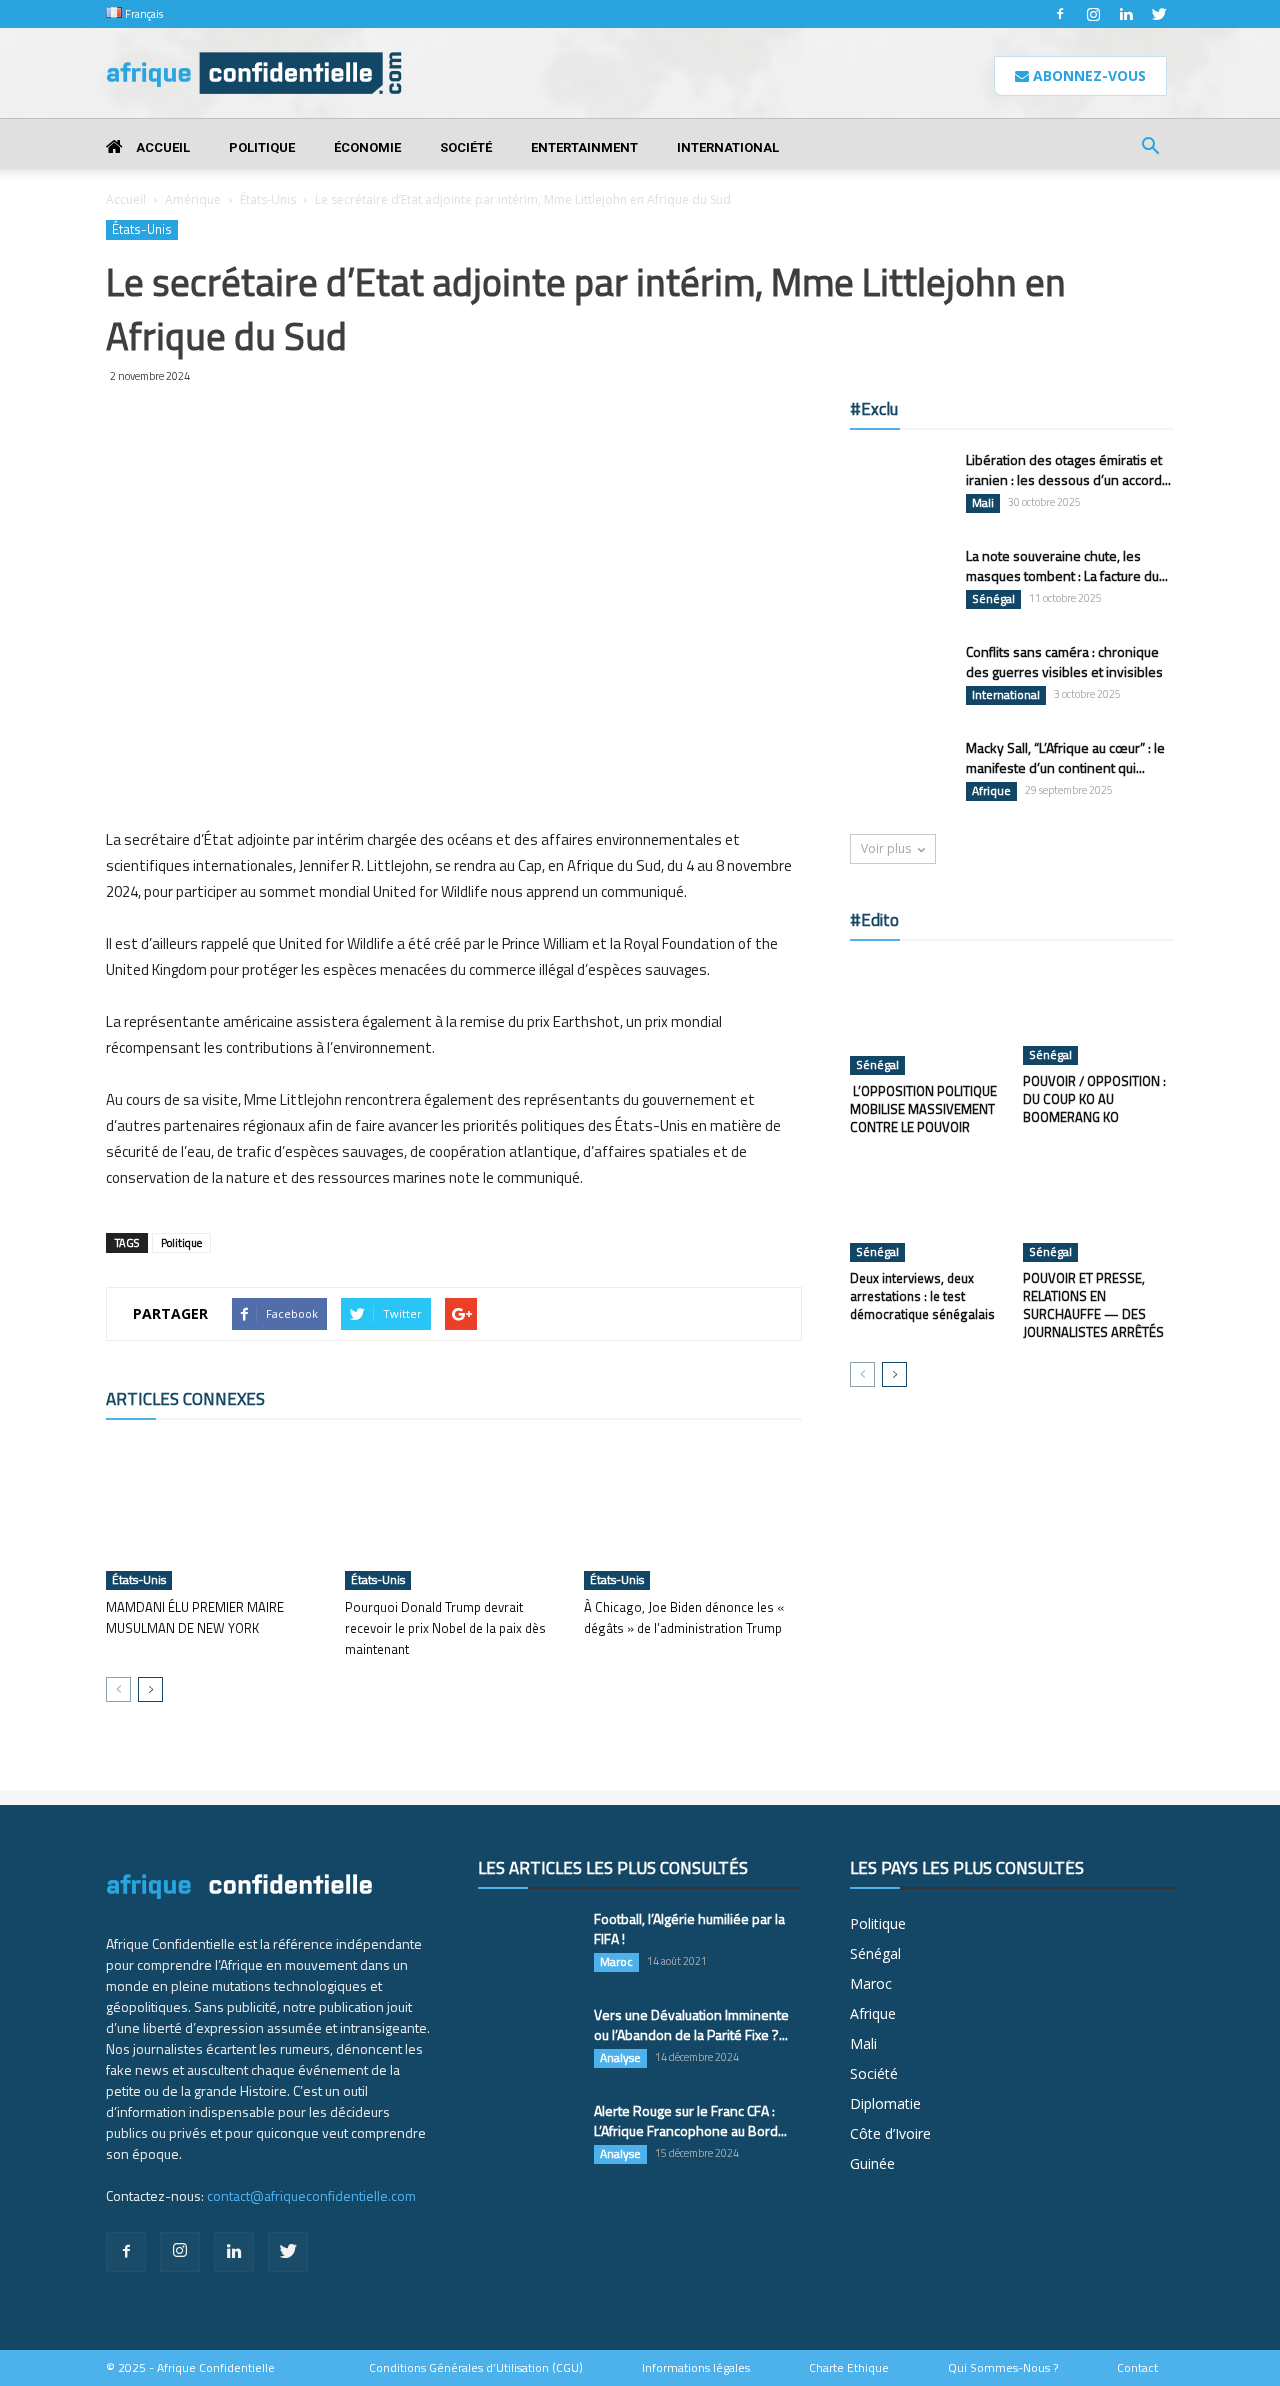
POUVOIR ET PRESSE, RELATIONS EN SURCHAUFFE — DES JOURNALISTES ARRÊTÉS (1093, 1305)
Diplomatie (885, 2103)
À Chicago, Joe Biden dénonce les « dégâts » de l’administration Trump (684, 1617)
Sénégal (993, 599)
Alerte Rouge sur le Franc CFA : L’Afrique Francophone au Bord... (690, 2120)
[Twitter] (1159, 14)
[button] (1150, 148)
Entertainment (584, 147)
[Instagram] (1093, 14)
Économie (367, 147)
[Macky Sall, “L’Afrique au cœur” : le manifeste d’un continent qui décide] (900, 773)
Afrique (991, 791)
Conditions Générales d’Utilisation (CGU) (476, 2368)
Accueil (161, 147)
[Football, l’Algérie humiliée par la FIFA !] (528, 1944)
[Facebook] (1060, 14)
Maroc (616, 1962)
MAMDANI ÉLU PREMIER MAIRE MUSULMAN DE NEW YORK (195, 1617)
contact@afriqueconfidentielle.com (311, 2195)
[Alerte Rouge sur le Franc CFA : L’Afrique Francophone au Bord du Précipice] (528, 2136)
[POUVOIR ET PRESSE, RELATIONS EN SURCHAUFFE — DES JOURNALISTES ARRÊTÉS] (1099, 1210)
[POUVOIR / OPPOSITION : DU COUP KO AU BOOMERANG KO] (1099, 1013)
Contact (1137, 2368)
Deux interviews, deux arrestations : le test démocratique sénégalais (922, 1296)
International (728, 147)
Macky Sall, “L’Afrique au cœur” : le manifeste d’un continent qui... (1065, 757)
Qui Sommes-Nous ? (1003, 2368)
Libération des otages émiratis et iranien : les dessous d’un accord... (1068, 469)
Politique (262, 147)
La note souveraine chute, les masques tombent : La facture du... (1067, 565)
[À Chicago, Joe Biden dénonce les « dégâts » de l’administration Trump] (693, 1515)
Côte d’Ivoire (890, 2133)
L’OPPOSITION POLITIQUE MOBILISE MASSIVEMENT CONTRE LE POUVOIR (923, 1109)
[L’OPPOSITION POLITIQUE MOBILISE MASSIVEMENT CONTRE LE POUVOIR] (926, 1018)
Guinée (872, 2163)
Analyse (620, 2058)
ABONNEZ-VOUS (1087, 75)
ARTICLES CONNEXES (185, 1399)
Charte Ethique (849, 2368)
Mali (983, 503)
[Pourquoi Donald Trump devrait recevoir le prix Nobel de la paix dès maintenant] (454, 1515)
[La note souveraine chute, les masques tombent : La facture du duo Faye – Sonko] (900, 580)
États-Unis (268, 199)
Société (466, 147)
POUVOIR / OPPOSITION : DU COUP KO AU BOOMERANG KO (1094, 1099)
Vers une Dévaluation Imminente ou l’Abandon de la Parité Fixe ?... (691, 2024)
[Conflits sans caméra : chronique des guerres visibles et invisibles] (900, 677)
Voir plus (886, 848)
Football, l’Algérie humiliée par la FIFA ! (689, 1928)
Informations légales (696, 2368)
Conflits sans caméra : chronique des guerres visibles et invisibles (1064, 661)
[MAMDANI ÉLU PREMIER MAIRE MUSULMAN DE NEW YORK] (215, 1515)
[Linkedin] (1126, 14)
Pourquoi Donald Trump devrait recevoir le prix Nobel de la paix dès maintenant (445, 1628)
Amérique (193, 199)
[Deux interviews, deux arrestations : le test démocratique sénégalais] (926, 1210)
